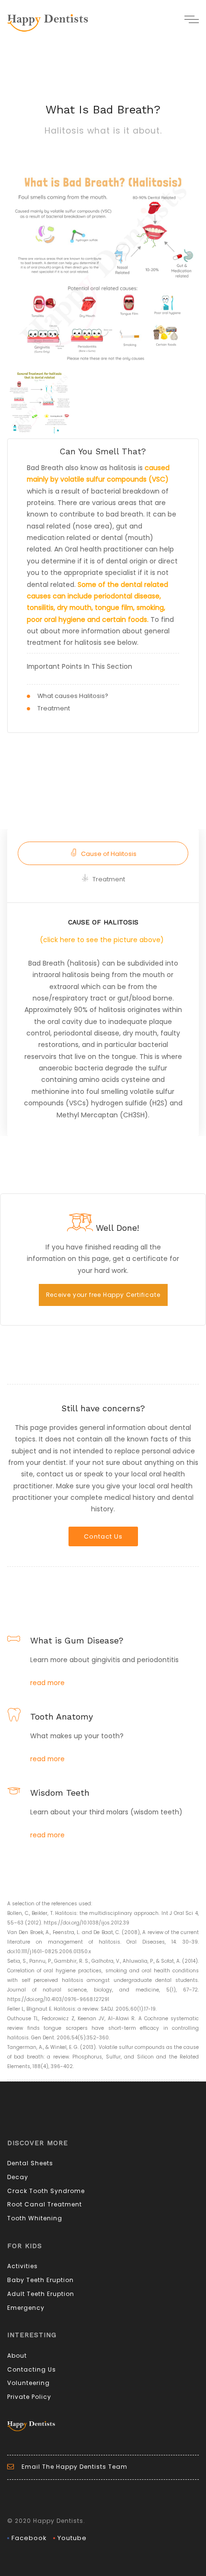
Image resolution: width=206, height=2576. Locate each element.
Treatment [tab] (109, 879)
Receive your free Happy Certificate (103, 1295)
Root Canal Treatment (45, 2204)
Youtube (72, 2538)
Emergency (26, 2308)
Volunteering (29, 2383)
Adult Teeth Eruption (41, 2294)
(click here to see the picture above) (102, 940)
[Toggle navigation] (192, 19)
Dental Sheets (30, 2163)
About (17, 2356)
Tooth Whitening (35, 2218)
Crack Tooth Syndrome (46, 2191)
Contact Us (103, 1536)
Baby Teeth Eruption (40, 2280)
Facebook (29, 2538)
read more (47, 1683)
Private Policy (29, 2397)
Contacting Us (32, 2369)
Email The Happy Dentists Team (74, 2467)
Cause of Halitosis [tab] (109, 854)
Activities (23, 2266)
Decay (18, 2177)
